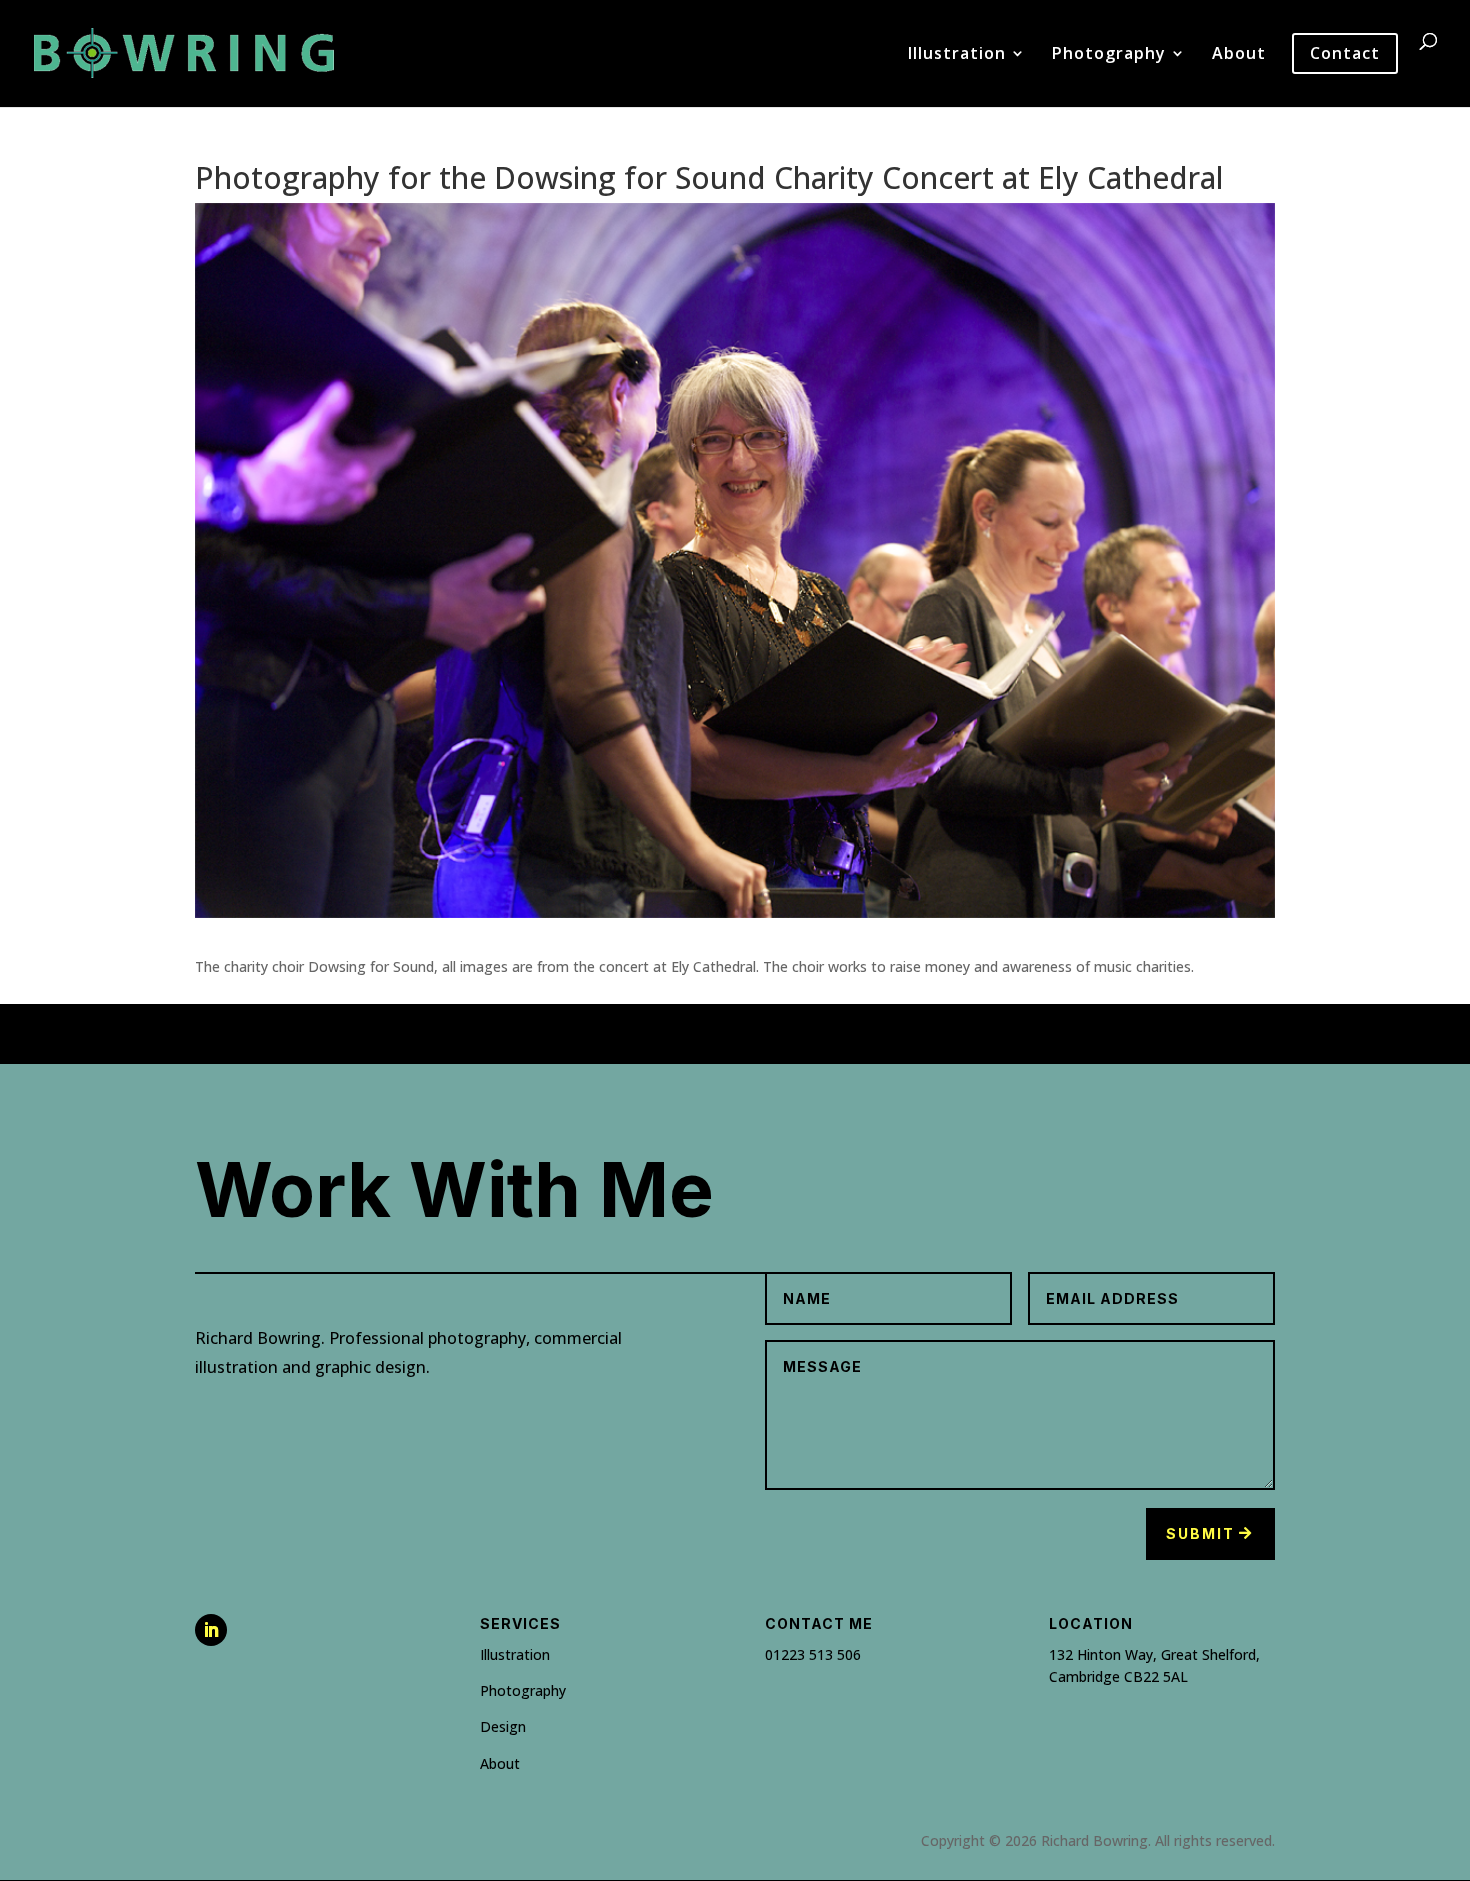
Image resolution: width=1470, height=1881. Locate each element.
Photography (1109, 55)
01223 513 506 (813, 1654)
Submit (1200, 1533)
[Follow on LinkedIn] (211, 1630)
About (1239, 55)
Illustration (957, 55)
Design (503, 1726)
